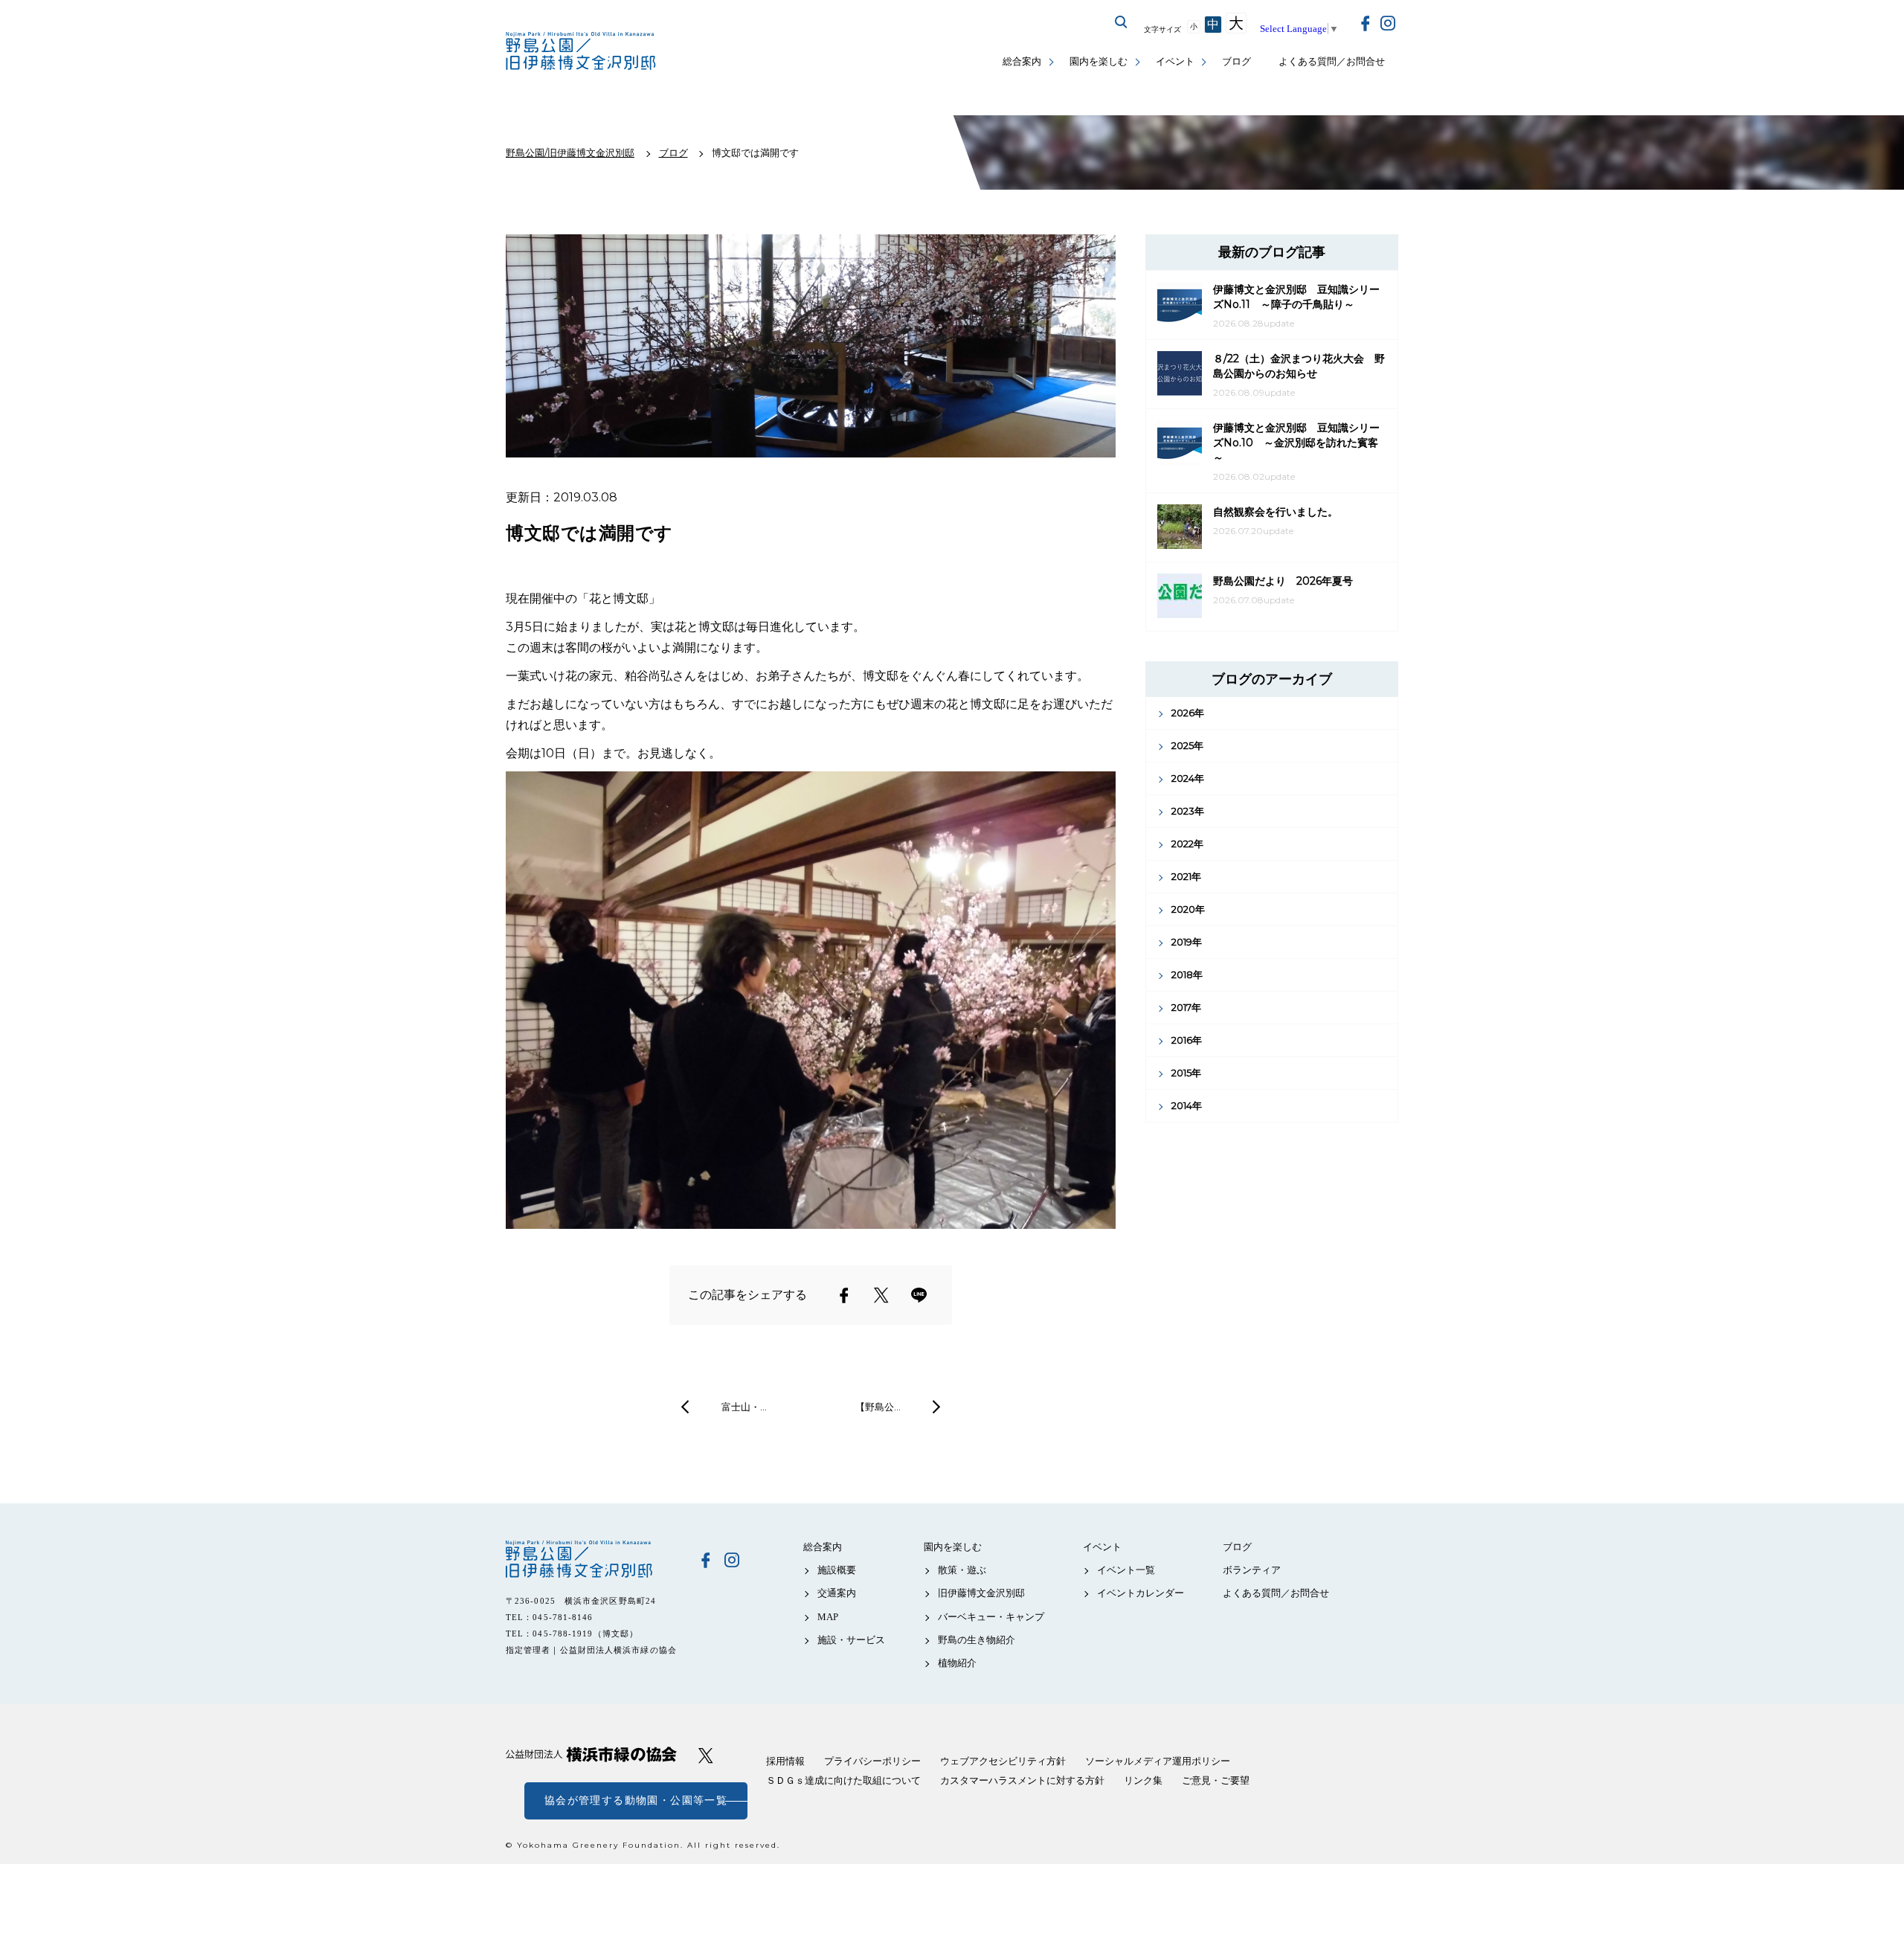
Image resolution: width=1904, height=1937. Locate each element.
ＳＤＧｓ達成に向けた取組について (843, 1780)
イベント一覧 (1126, 1570)
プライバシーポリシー (872, 1761)
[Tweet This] (881, 1295)
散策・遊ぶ (962, 1570)
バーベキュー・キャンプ (991, 1617)
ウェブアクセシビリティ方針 (1003, 1761)
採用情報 (785, 1761)
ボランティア (1252, 1570)
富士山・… (744, 1407)
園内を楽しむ (1099, 61)
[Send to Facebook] (844, 1295)
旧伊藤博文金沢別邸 (981, 1593)
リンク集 (1143, 1780)
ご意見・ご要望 (1216, 1780)
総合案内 (1022, 61)
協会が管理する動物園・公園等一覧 (636, 1801)
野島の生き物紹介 (977, 1640)
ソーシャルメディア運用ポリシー (1158, 1761)
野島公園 (591, 1559)
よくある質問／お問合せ (1332, 61)
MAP (828, 1617)
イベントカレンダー (1141, 1593)
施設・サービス (851, 1640)
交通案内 (837, 1593)
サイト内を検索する (1122, 22)
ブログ (1236, 61)
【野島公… (878, 1407)
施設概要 (837, 1570)
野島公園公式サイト (582, 52)
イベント (1175, 61)
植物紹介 (957, 1663)
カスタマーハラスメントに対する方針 (1022, 1780)
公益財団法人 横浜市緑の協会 (591, 1754)
